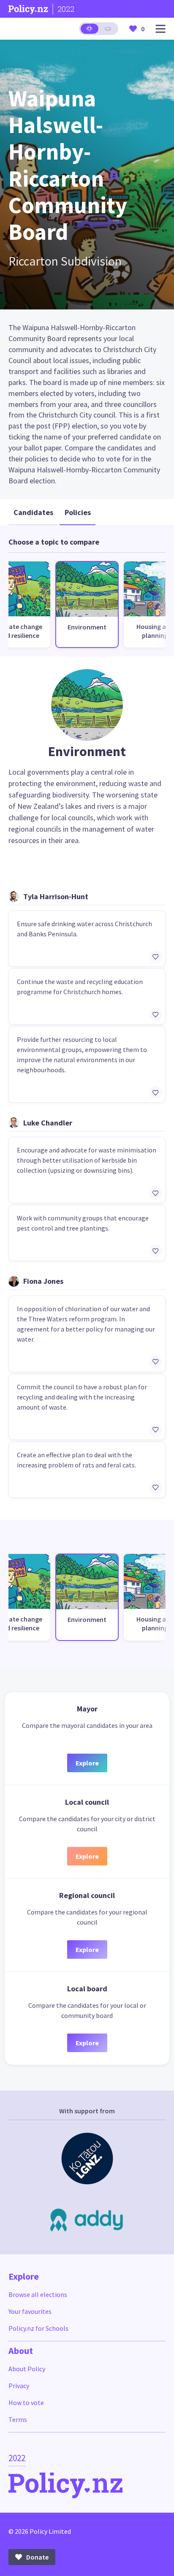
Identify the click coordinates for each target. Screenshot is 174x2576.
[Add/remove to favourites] (155, 957)
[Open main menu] (160, 29)
